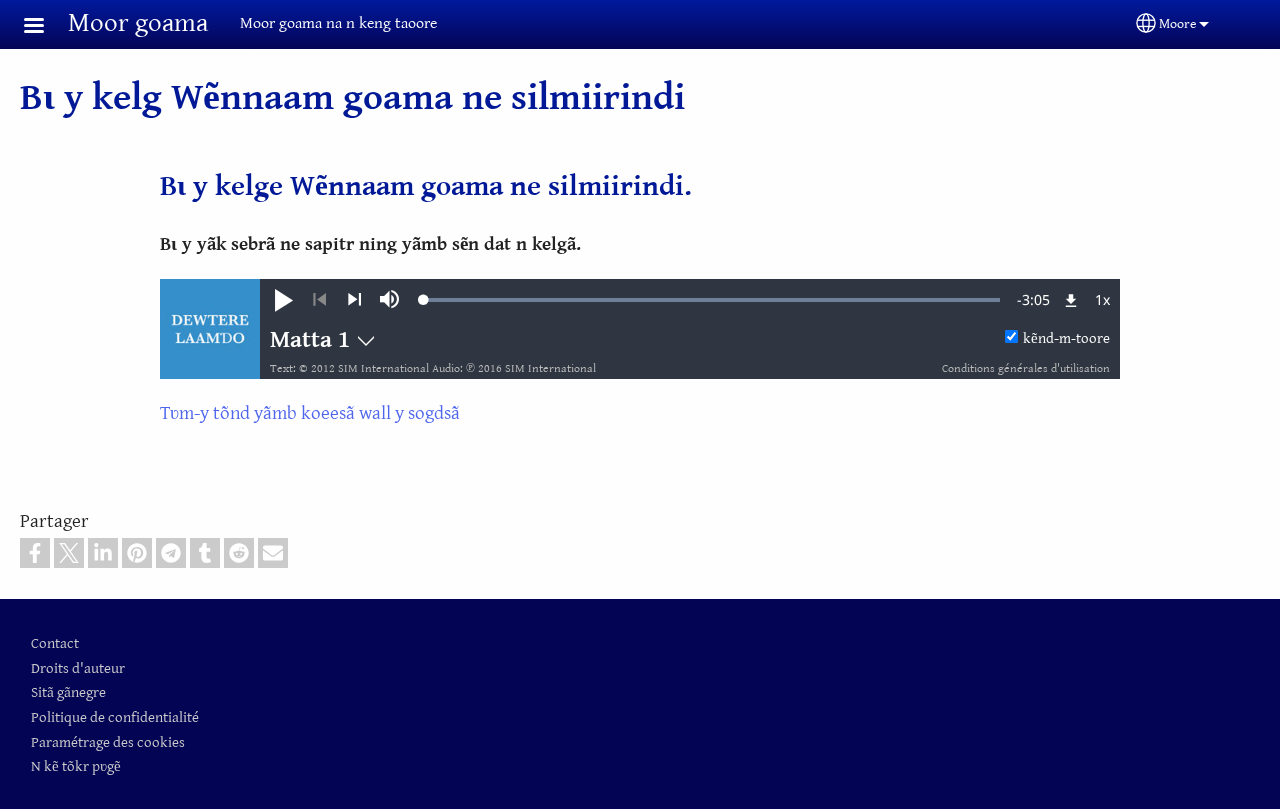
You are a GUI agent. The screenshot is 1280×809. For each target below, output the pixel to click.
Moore (1177, 24)
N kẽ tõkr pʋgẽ (76, 766)
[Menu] (46, 27)
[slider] (712, 300)
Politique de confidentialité (115, 717)
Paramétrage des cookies (108, 742)
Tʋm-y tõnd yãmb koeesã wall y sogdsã (310, 413)
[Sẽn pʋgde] (354, 300)
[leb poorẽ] (319, 300)
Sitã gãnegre (68, 692)
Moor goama (138, 23)
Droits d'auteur (78, 668)
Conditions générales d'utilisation (1026, 368)
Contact (55, 643)
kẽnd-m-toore (1066, 338)
